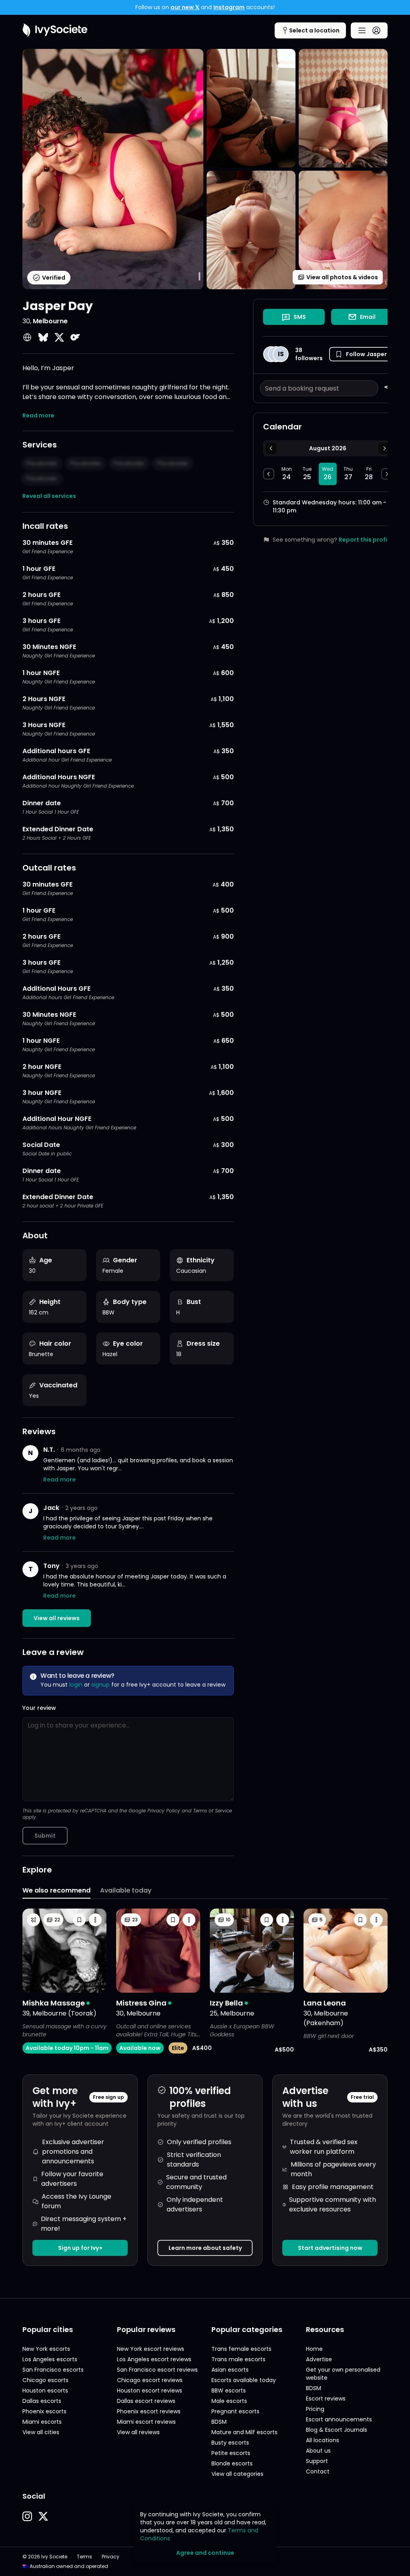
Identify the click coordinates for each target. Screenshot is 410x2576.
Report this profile (366, 540)
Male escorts (229, 2401)
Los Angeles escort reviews (154, 2359)
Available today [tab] (126, 1890)
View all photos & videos (342, 277)
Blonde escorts (232, 2463)
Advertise (319, 2359)
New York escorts (46, 2349)
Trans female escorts (241, 2349)
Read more (38, 415)
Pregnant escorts (235, 2411)
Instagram (229, 7)
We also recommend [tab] (56, 1890)
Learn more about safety (205, 2248)
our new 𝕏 (185, 7)
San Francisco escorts (53, 2370)
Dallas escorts (42, 2401)
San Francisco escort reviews (157, 2370)
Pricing (315, 2409)
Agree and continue (205, 2553)
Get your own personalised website (343, 2374)
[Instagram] (27, 2516)
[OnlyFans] (75, 337)
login (76, 1685)
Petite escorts (231, 2453)
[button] (361, 354)
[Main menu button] (369, 30)
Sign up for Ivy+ (80, 2248)
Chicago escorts (45, 2380)
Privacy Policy (164, 1811)
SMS (300, 317)
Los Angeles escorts (50, 2359)
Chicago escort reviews (150, 2380)
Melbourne (50, 321)
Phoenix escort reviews (149, 2411)
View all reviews (57, 1618)
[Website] (27, 337)
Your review (39, 1708)
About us (318, 2451)
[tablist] (205, 1891)
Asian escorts (230, 2370)
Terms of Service (212, 1811)
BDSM (219, 2422)
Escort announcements (339, 2419)
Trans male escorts (238, 2359)
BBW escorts (229, 2391)
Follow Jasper (366, 354)
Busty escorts (230, 2443)
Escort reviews (326, 2399)
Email (368, 317)
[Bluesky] (43, 337)
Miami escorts (42, 2422)
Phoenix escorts (44, 2411)
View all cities (41, 2432)
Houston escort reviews (150, 2391)
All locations (323, 2440)
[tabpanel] (205, 1981)
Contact (318, 2471)
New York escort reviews (151, 2349)
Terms (84, 2557)
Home (314, 2349)
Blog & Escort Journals (337, 2430)
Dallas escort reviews (146, 2401)
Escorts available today (244, 2380)
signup (100, 1685)
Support (317, 2461)
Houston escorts (45, 2391)
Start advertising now (330, 2248)
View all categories (237, 2474)
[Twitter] (59, 337)
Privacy (111, 2557)
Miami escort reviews (146, 2422)
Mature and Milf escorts (244, 2432)
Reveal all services (49, 496)
